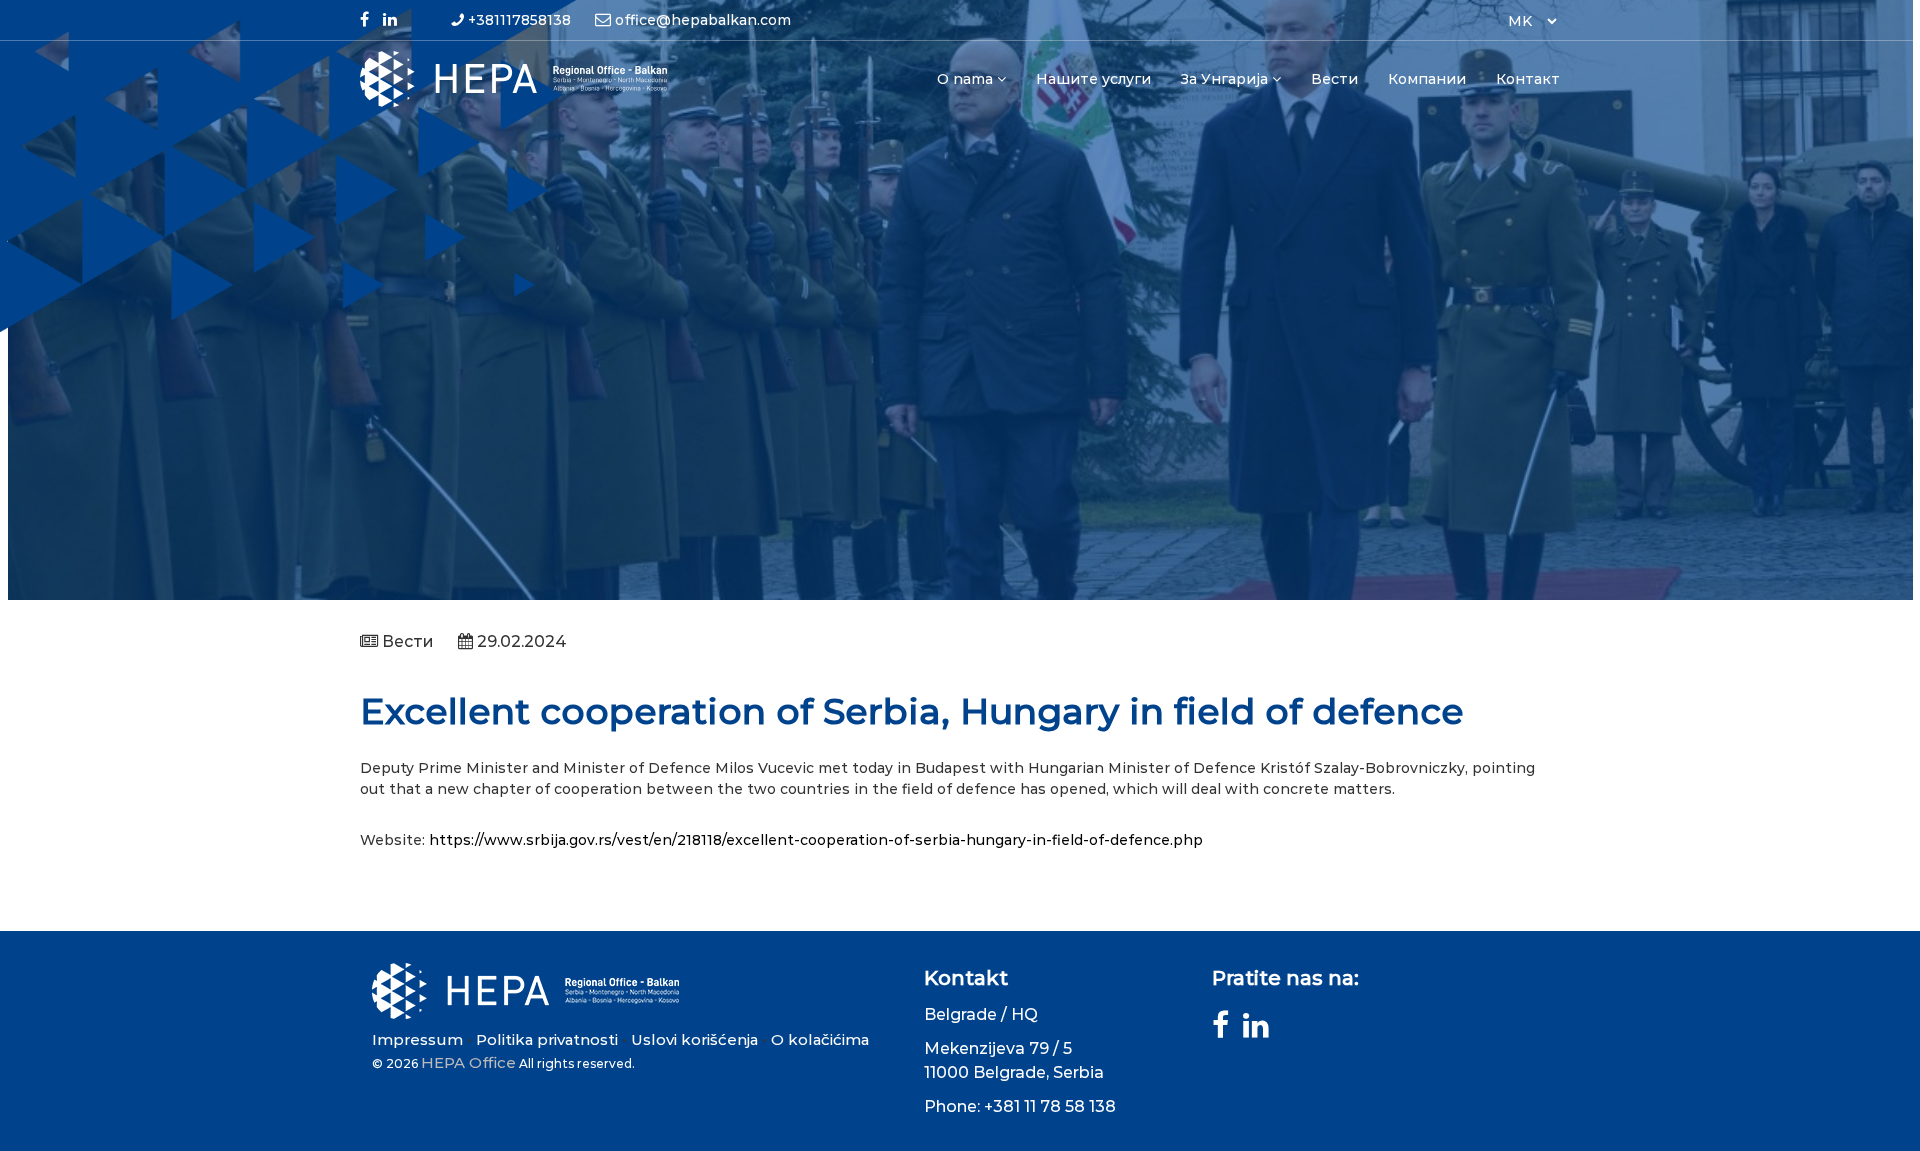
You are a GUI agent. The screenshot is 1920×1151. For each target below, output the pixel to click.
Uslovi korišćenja (694, 1039)
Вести (1334, 79)
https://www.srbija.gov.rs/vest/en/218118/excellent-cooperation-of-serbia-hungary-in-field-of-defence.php (816, 840)
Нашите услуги (1093, 79)
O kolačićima (820, 1039)
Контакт (1528, 79)
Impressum (417, 1039)
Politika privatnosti (547, 1039)
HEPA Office (468, 1062)
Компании (1427, 79)
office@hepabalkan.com (703, 20)
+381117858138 (519, 20)
